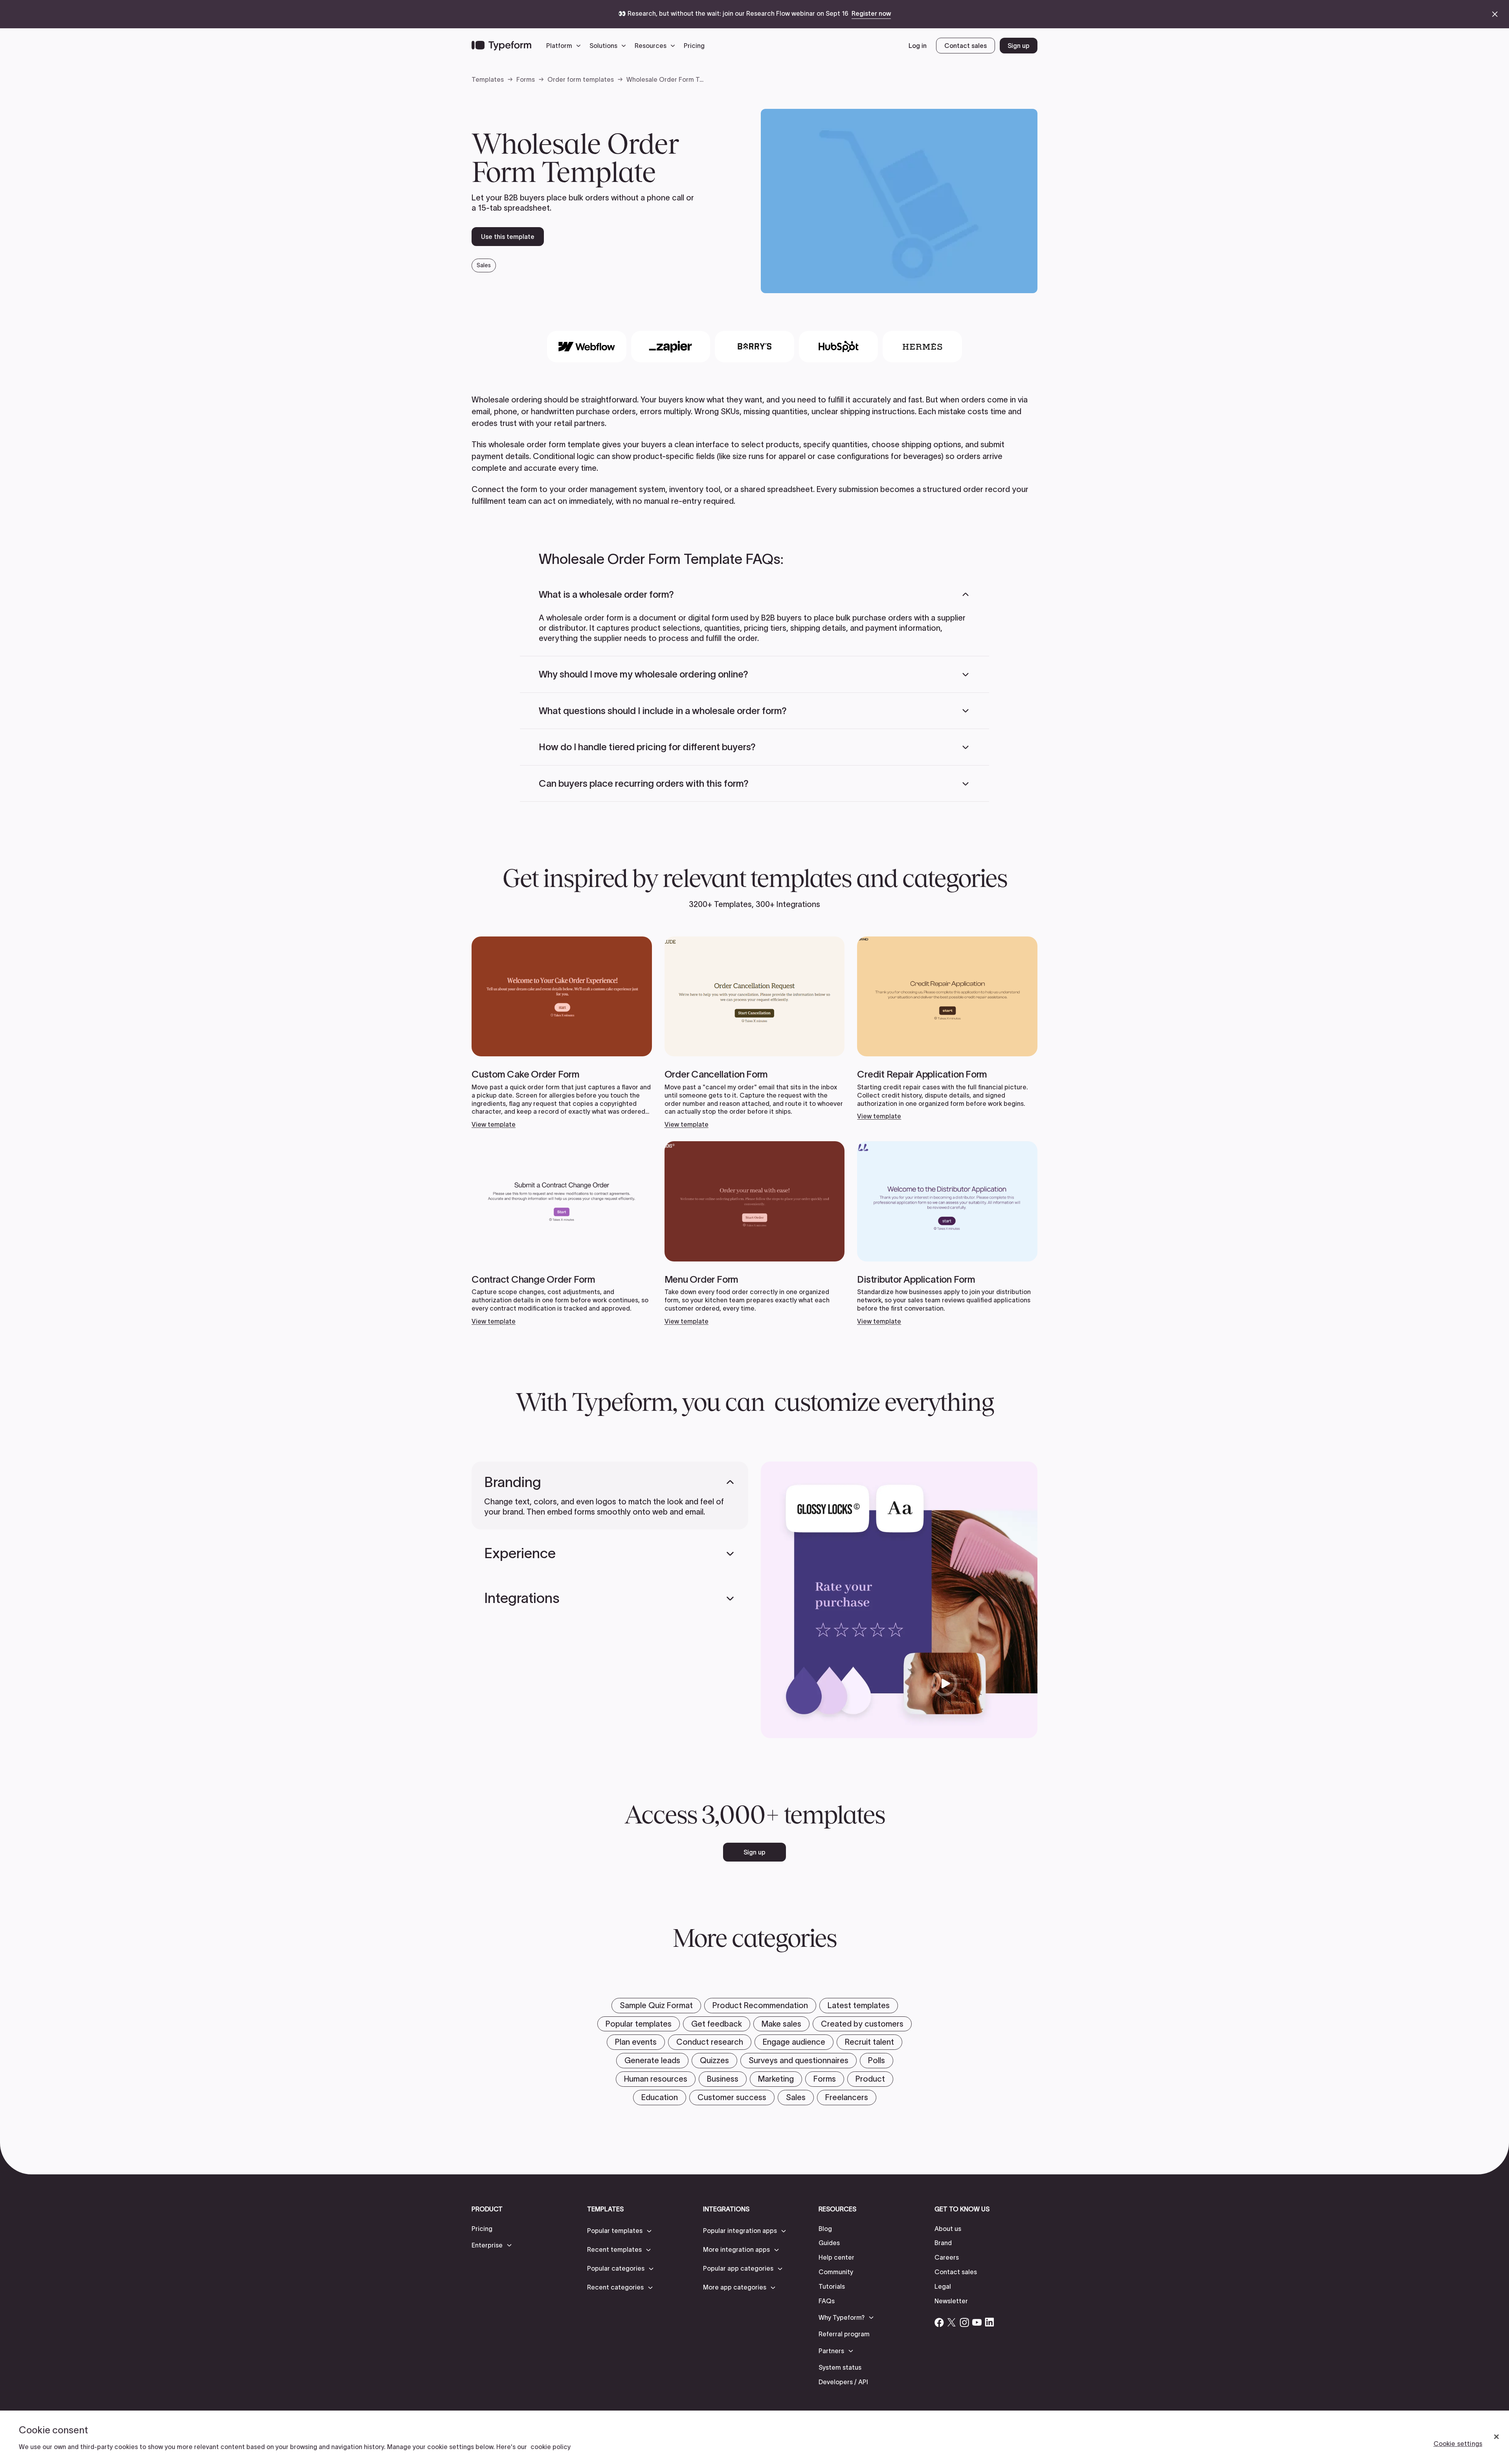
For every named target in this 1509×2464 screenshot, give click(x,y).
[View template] (562, 1033)
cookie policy (551, 2447)
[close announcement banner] (1495, 14)
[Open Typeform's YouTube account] (977, 2322)
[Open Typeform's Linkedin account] (989, 2322)
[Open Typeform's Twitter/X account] (952, 2322)
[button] (565, 46)
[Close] (1496, 2437)
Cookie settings (1458, 2444)
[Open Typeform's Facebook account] (939, 2322)
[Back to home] (501, 46)
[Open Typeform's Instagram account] (964, 2322)
